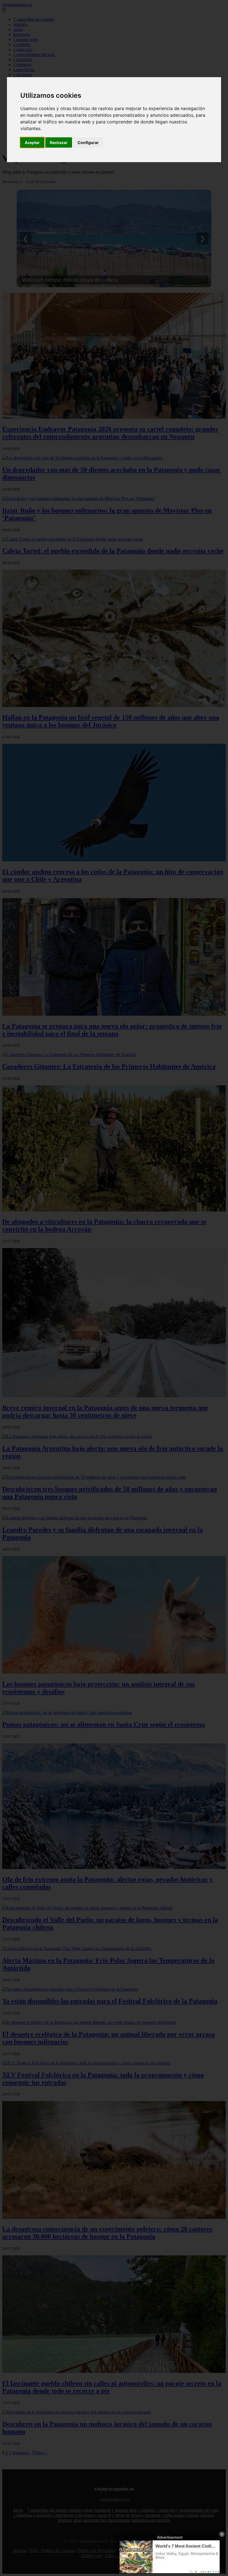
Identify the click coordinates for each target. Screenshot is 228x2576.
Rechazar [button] (59, 142)
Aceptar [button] (32, 142)
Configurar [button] (88, 142)
